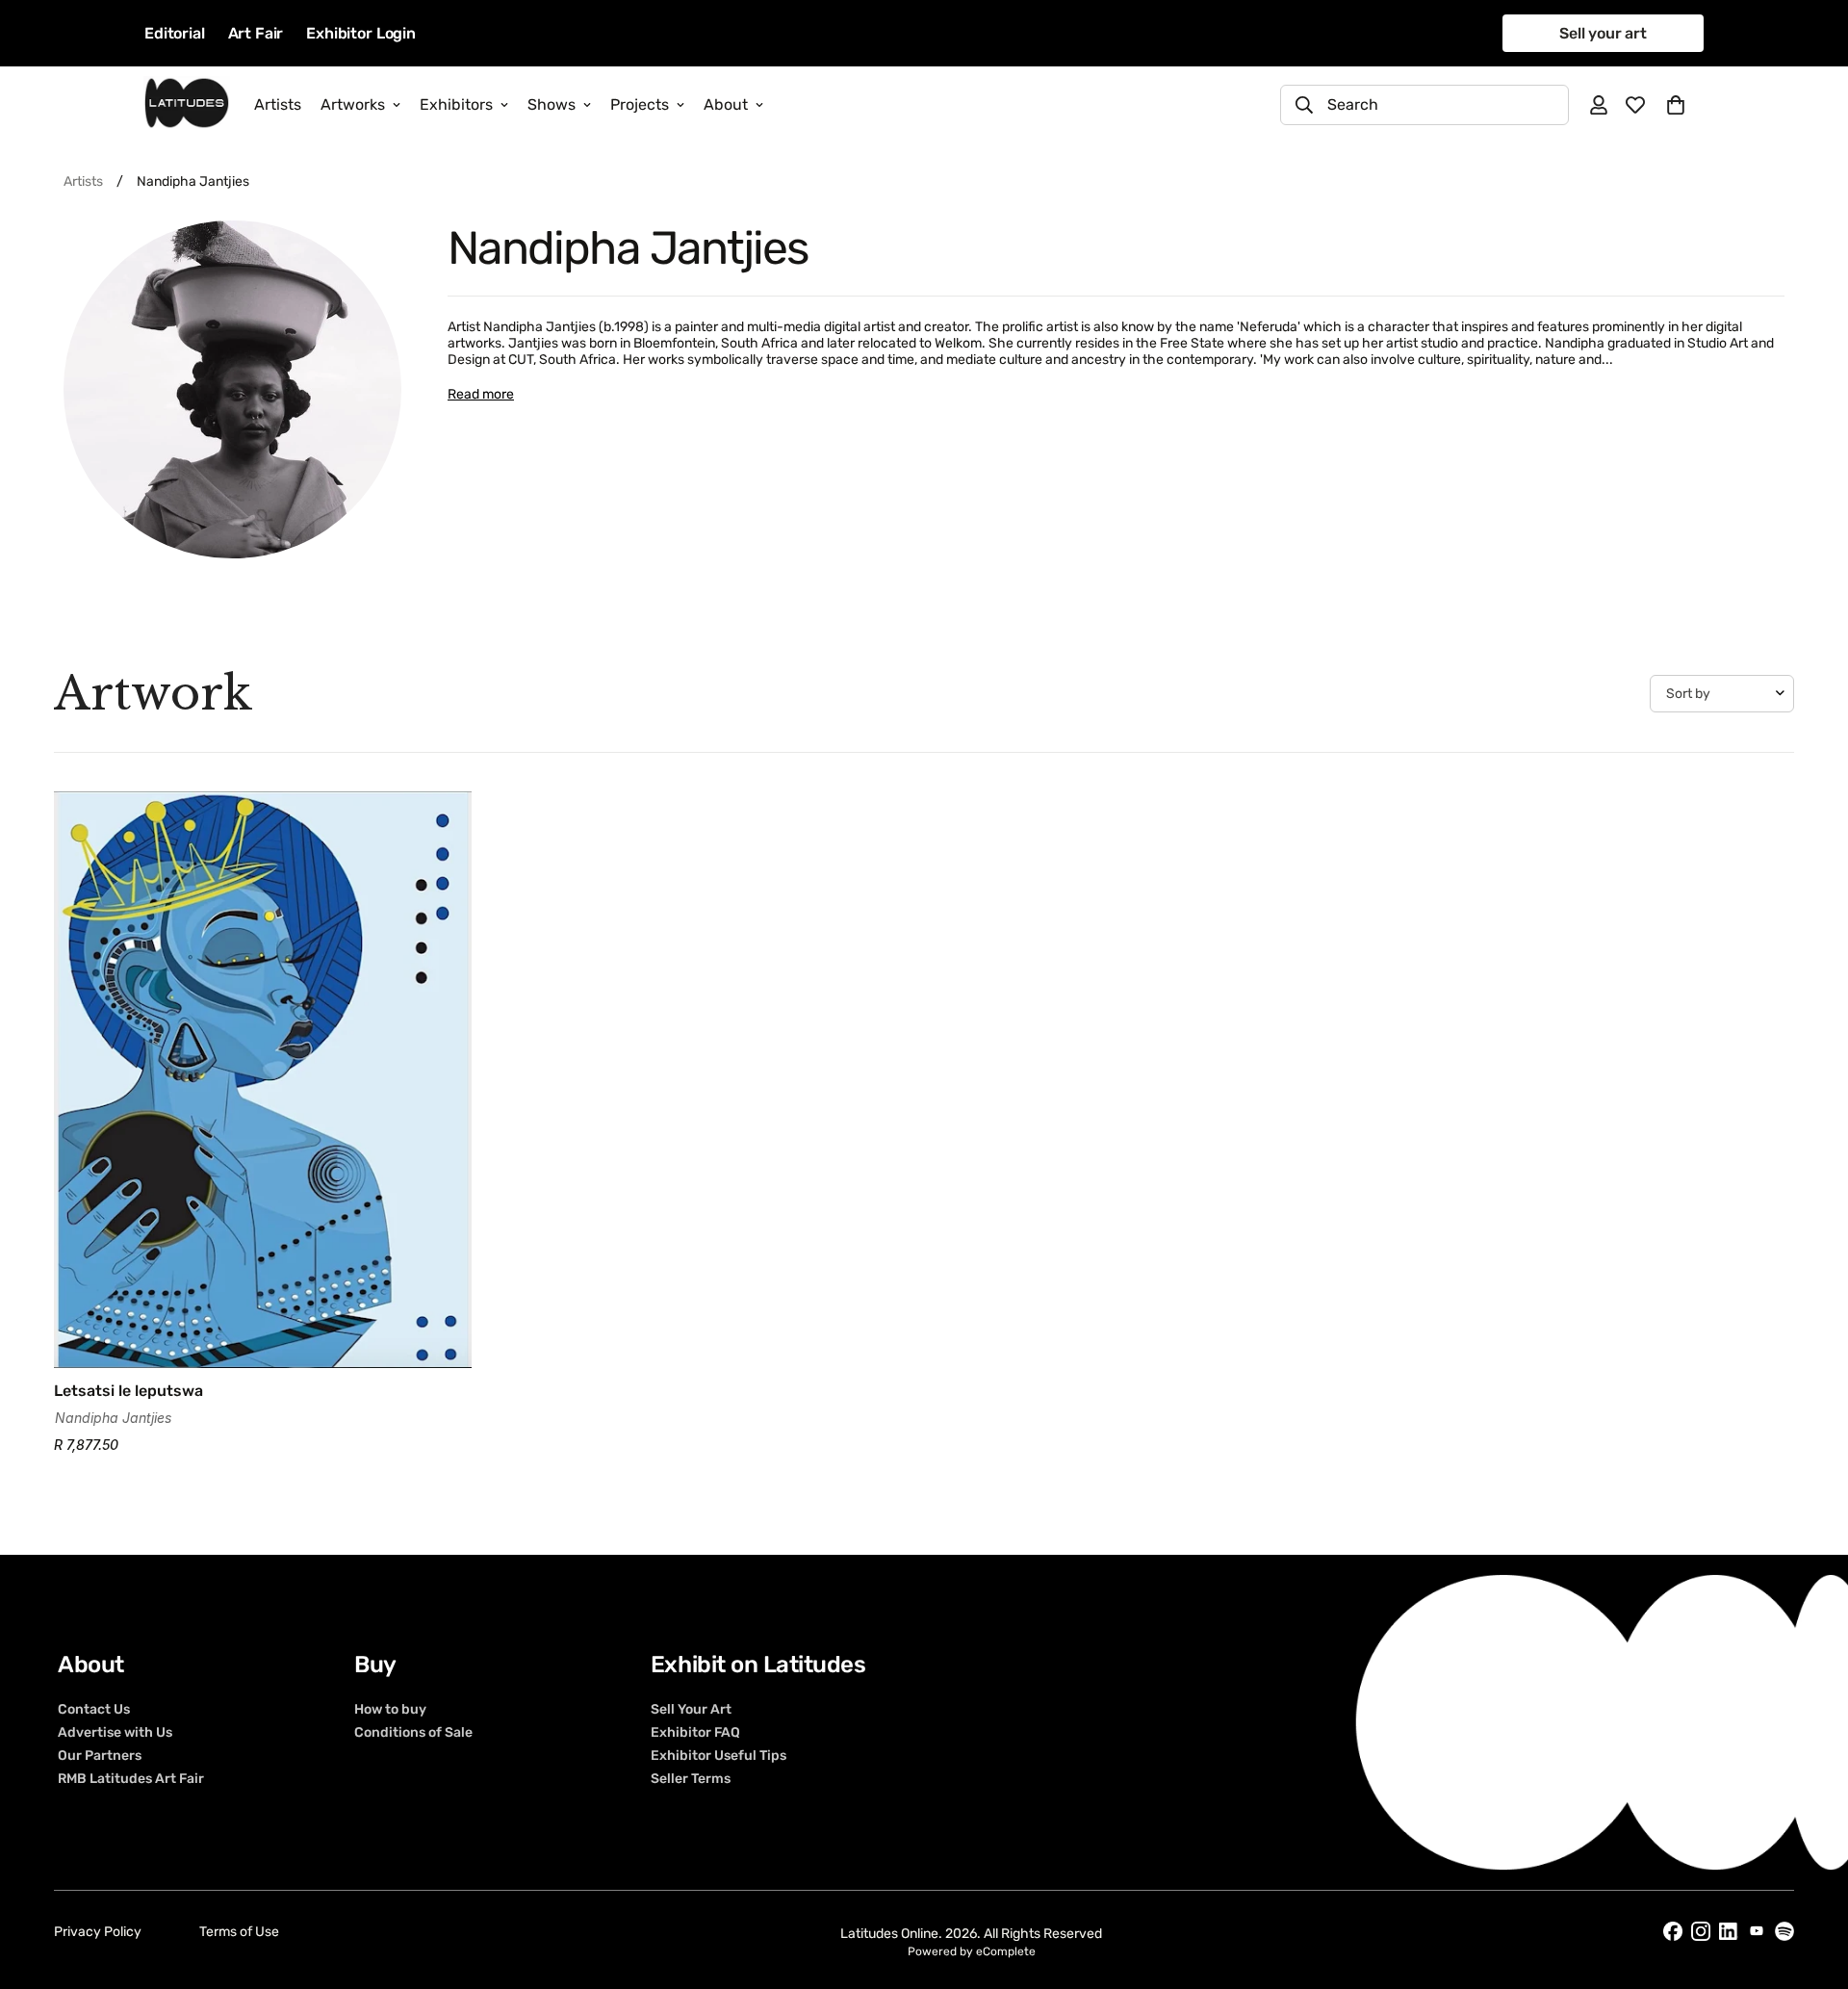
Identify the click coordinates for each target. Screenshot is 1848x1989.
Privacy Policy (98, 1932)
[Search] (1304, 105)
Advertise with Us (115, 1732)
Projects (640, 104)
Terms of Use (239, 1932)
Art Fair (256, 33)
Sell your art (1603, 33)
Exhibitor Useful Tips (719, 1755)
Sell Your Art (691, 1709)
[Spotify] (1784, 1931)
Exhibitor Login (361, 33)
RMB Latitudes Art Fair (131, 1778)
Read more (481, 394)
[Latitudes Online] (187, 104)
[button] (1676, 105)
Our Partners (100, 1755)
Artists (278, 104)
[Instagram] (1701, 1931)
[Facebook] (1673, 1931)
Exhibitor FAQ (695, 1732)
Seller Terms (691, 1778)
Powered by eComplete (972, 1951)
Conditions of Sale (413, 1732)
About (726, 104)
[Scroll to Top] (1810, 1884)
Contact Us (94, 1709)
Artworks (353, 104)
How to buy (390, 1709)
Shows (552, 104)
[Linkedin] (1729, 1932)
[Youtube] (1757, 1931)
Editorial (175, 33)
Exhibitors (456, 104)
